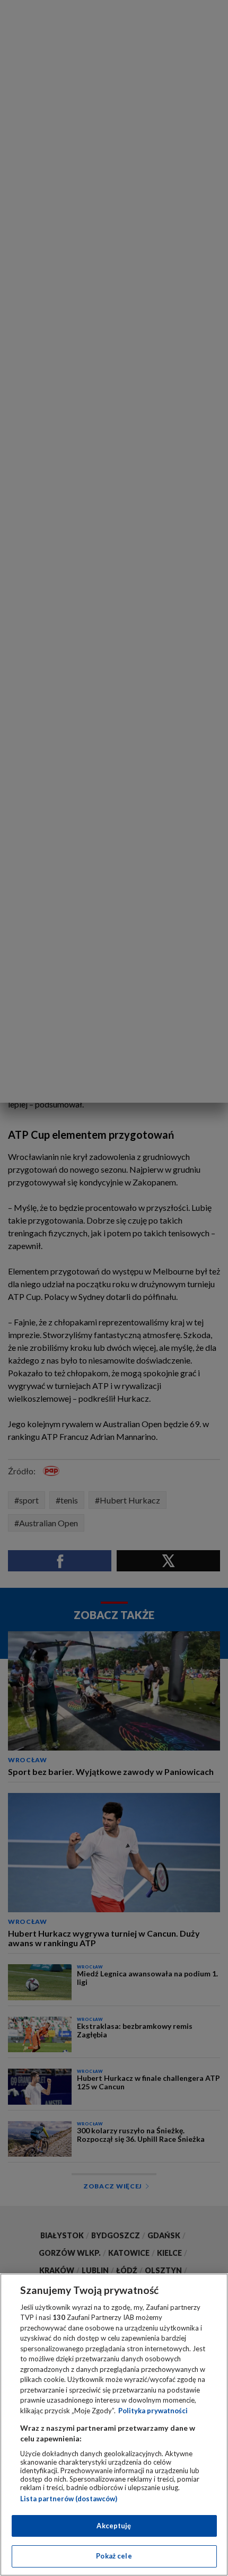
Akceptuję (114, 2526)
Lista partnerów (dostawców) (69, 2499)
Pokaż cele (114, 2556)
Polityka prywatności (153, 2411)
